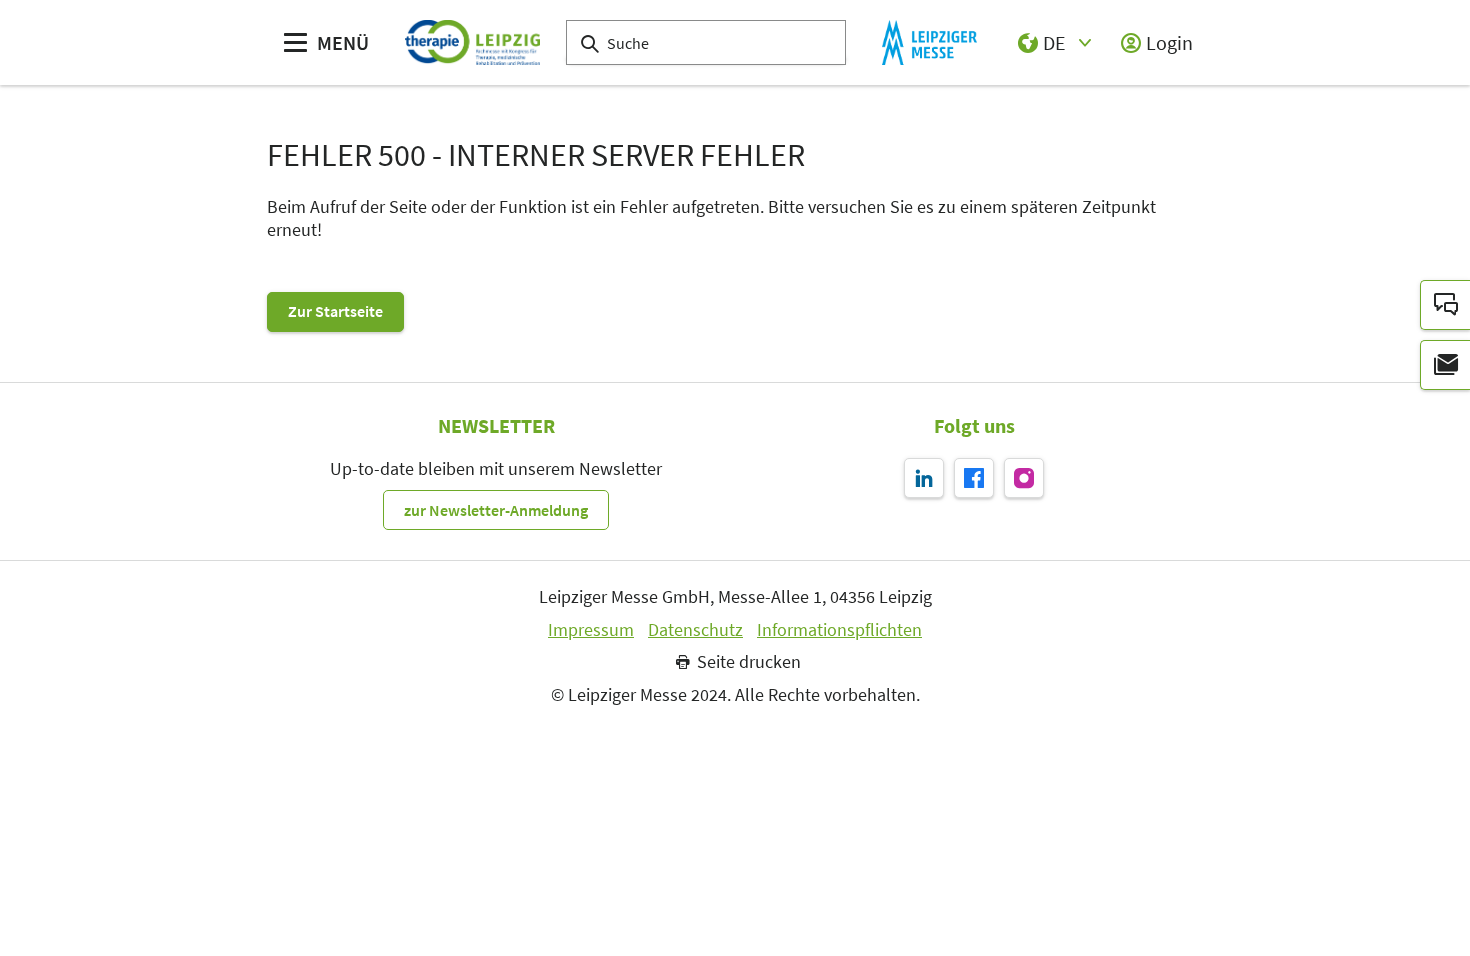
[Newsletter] (1445, 365)
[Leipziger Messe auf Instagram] (1024, 478)
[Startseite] (472, 42)
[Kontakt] (1445, 305)
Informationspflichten (839, 630)
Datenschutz (695, 630)
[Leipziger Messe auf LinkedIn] (924, 478)
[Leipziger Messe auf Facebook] (974, 478)
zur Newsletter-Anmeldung (496, 510)
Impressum (591, 630)
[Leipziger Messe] (929, 42)
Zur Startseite (335, 311)
